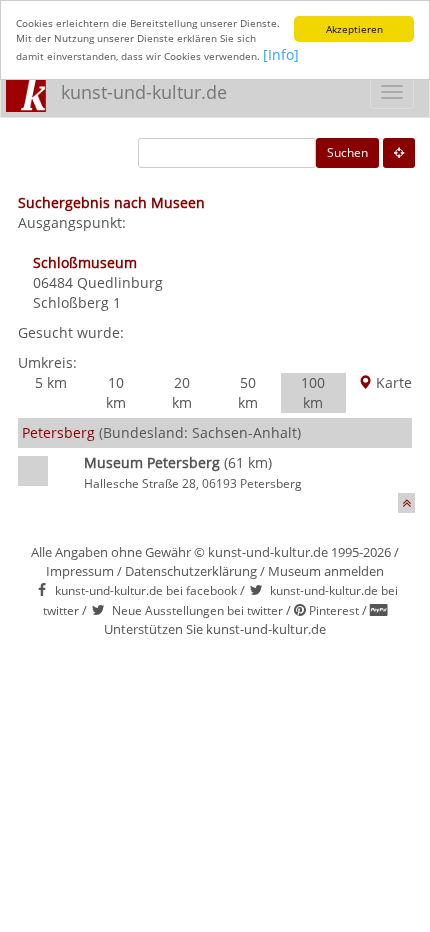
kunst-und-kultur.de (144, 92)
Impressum (80, 571)
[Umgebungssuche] (399, 153)
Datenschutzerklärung (191, 571)
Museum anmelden (326, 571)
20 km (182, 392)
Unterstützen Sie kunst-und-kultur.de (215, 629)
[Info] (281, 54)
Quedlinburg (120, 282)
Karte (392, 382)
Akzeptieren (354, 29)
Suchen (347, 152)
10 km (116, 392)
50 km (248, 392)
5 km (51, 382)
